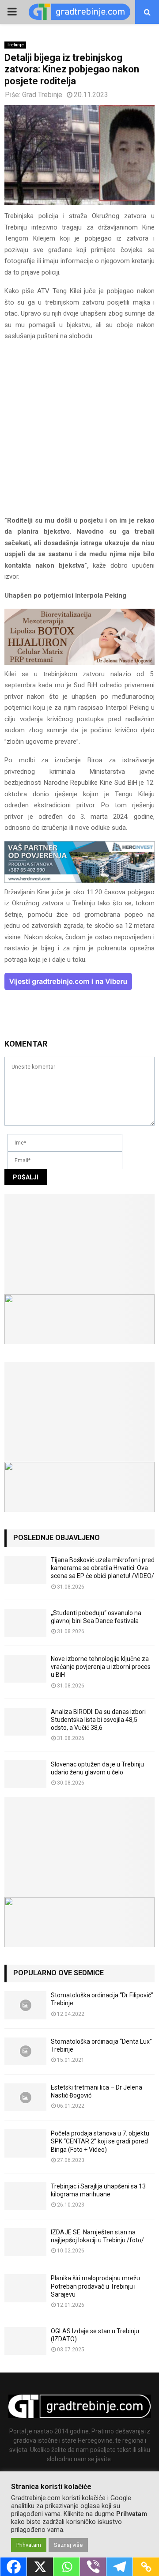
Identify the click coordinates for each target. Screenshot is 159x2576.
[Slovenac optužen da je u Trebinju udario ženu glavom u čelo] (25, 1774)
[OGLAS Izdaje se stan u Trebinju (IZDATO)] (25, 2341)
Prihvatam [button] (29, 2545)
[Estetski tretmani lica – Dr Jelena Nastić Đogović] (25, 2097)
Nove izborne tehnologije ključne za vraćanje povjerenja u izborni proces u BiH (101, 1667)
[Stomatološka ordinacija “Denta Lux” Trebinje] (25, 2051)
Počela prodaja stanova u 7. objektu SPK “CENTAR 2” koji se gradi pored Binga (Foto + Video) (100, 2141)
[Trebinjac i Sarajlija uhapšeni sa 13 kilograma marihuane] (25, 2196)
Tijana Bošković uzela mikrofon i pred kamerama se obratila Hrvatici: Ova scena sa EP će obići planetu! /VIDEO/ (103, 1568)
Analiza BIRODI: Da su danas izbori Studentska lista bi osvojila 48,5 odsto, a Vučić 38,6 (98, 1720)
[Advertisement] (79, 432)
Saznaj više (68, 2545)
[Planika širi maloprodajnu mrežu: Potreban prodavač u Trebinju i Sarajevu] (25, 2288)
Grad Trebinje (42, 95)
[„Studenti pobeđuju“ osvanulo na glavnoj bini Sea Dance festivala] (25, 1623)
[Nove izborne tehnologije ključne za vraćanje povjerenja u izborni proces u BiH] (25, 1669)
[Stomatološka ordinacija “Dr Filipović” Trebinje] (25, 2005)
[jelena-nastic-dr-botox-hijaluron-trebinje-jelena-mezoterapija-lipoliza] (79, 663)
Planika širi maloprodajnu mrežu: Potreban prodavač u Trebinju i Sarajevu (96, 2286)
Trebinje (15, 45)
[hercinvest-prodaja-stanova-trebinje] (79, 881)
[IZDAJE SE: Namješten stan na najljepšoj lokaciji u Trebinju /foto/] (25, 2242)
